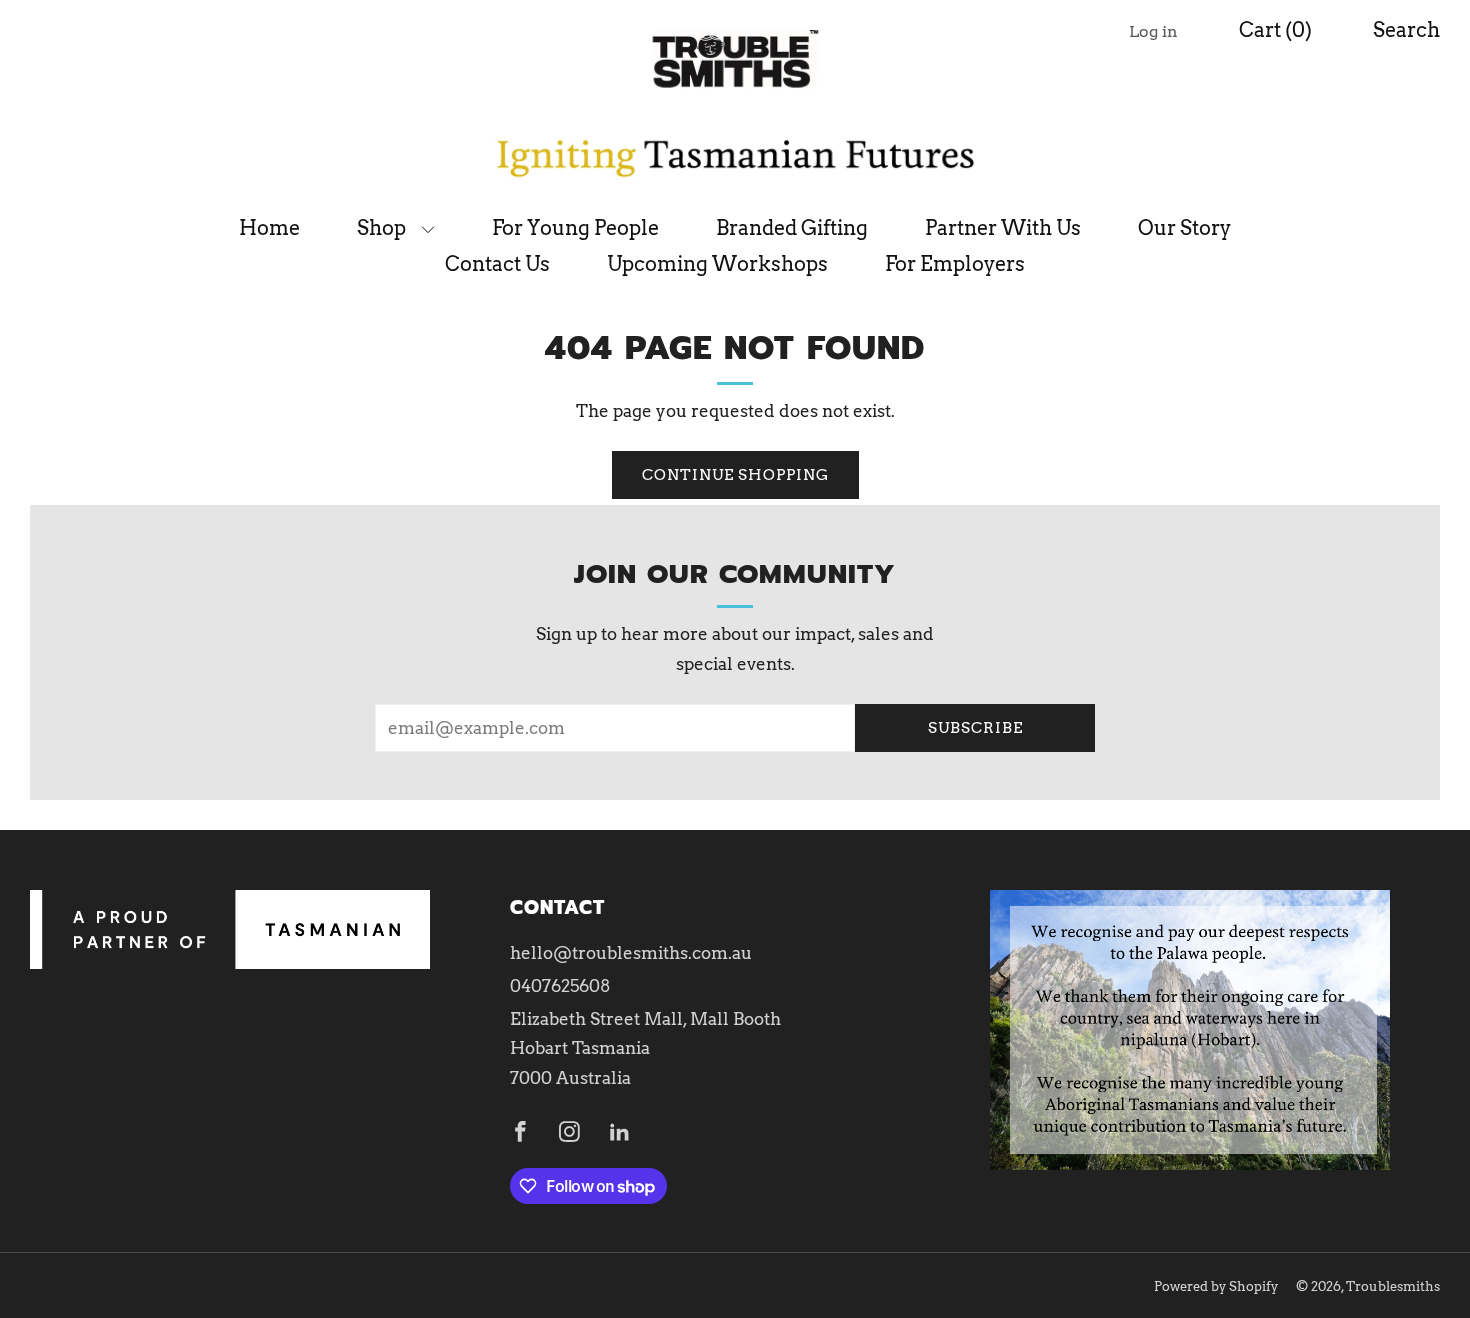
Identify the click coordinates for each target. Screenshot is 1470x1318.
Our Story (1184, 228)
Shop (381, 228)
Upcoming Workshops (717, 264)
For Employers (955, 264)
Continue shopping (735, 475)
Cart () (1275, 30)
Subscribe (975, 728)
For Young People (575, 228)
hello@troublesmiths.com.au (631, 953)
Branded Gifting (792, 228)
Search (1406, 30)
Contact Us (497, 264)
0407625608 (560, 986)
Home (269, 228)
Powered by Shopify (1216, 1286)
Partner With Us (1003, 228)
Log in (1153, 31)
